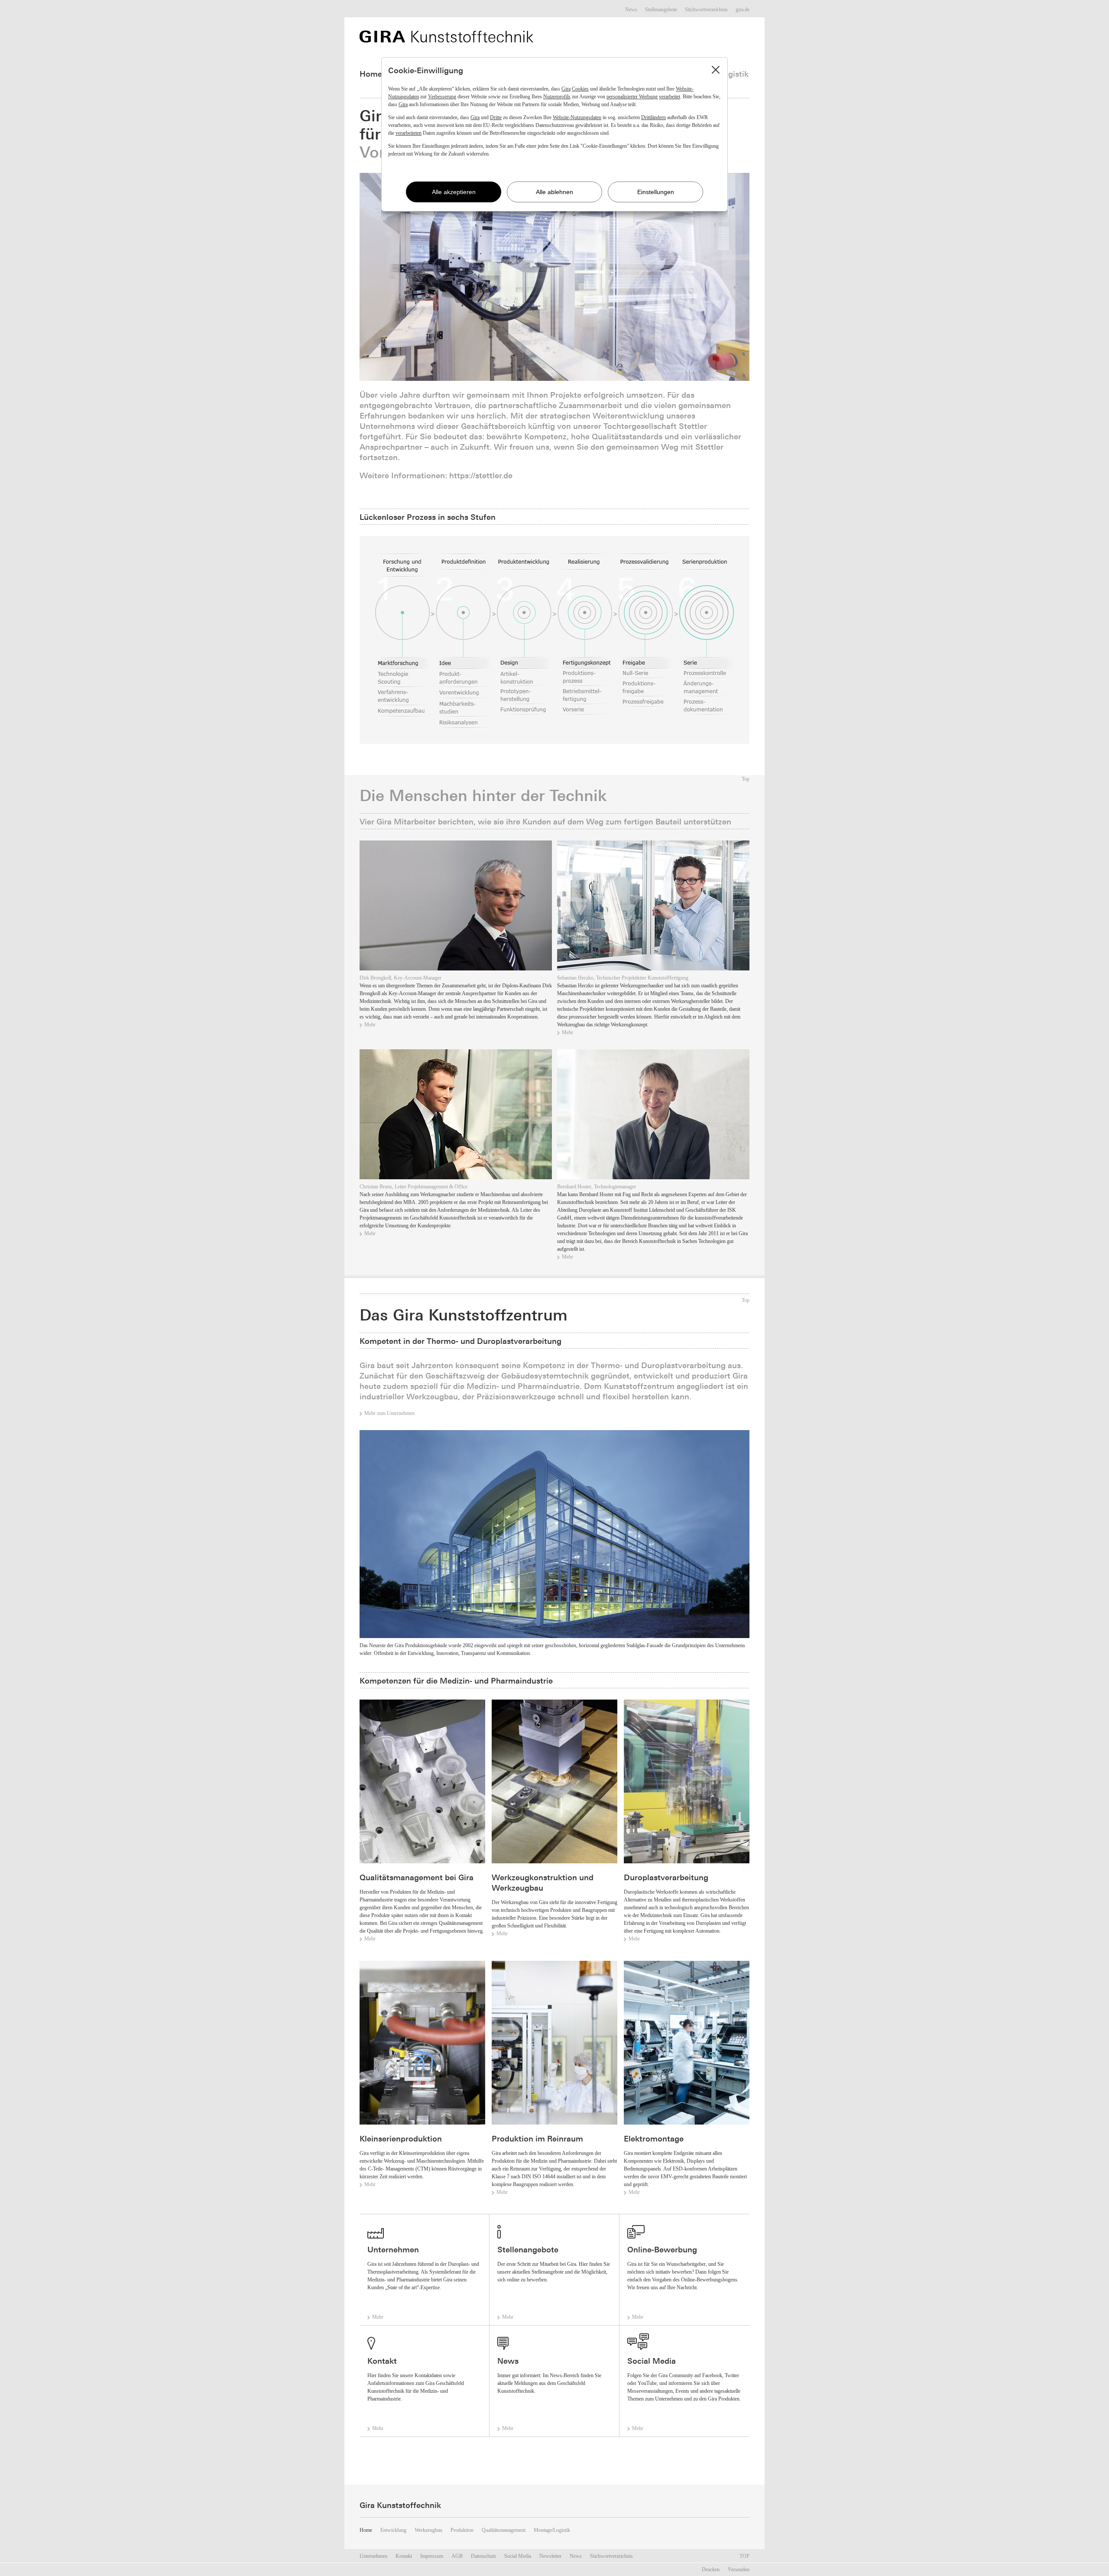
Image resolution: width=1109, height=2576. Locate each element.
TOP (744, 2556)
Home (371, 74)
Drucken (711, 2570)
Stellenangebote (661, 10)
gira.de (743, 10)
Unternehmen (373, 2556)
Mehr (370, 1025)
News (631, 10)
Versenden (739, 2570)
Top (746, 779)
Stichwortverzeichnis (706, 10)
